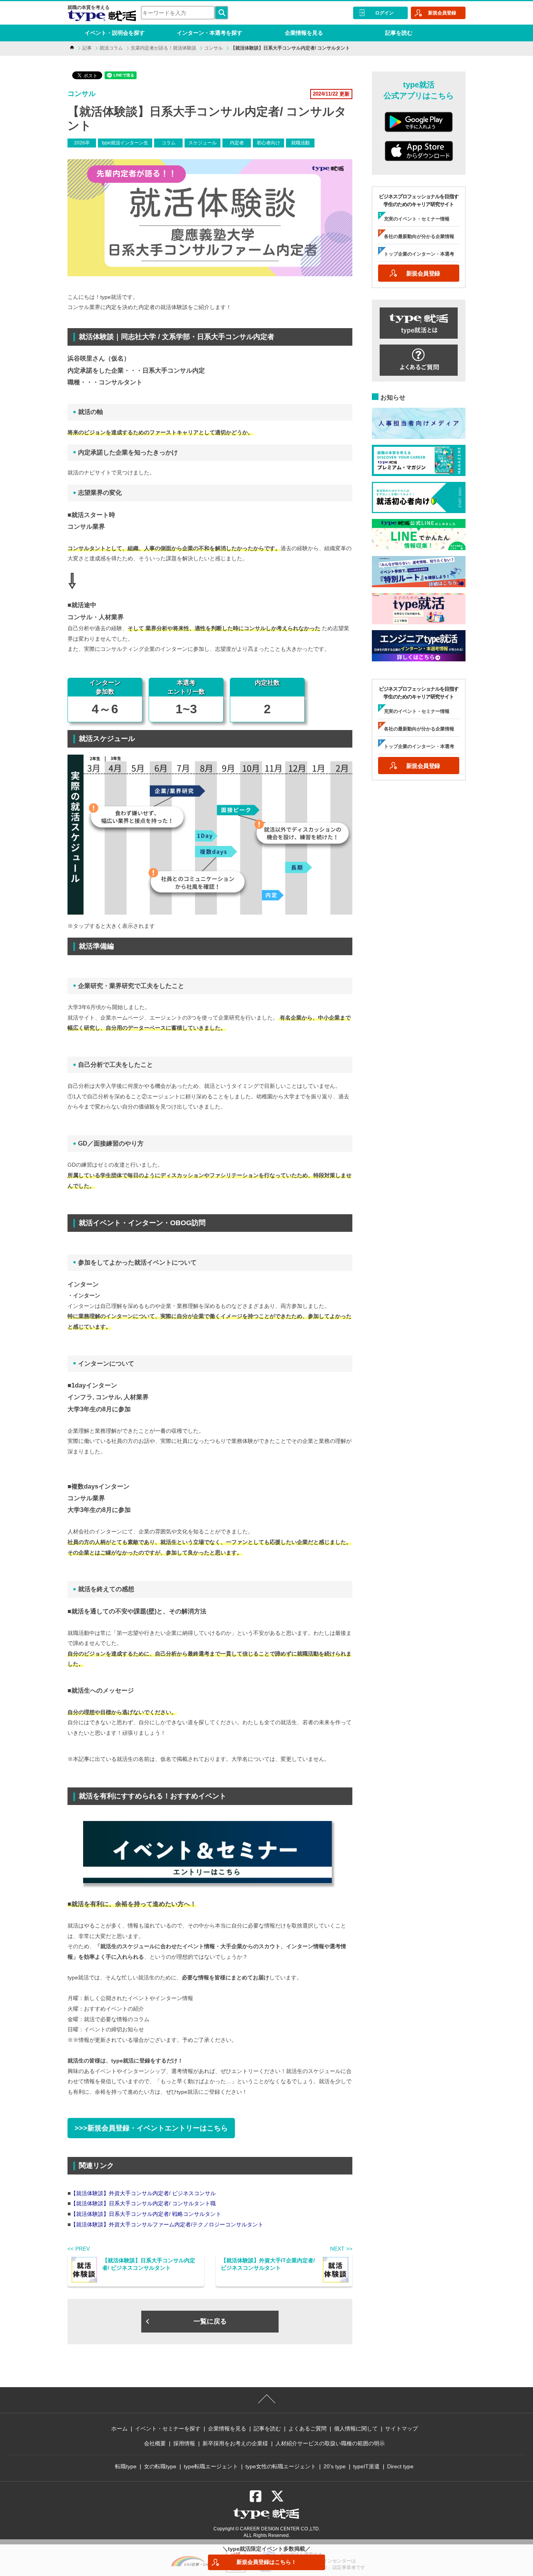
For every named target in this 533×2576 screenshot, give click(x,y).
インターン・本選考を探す (210, 33)
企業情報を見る (304, 33)
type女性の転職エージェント (281, 2466)
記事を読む (399, 33)
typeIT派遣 (366, 2466)
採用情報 (184, 2443)
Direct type (400, 2466)
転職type (126, 2466)
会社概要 (155, 2443)
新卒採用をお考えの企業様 (235, 2443)
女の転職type (160, 2466)
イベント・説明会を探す (115, 33)
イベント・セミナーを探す (168, 2429)
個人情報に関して (356, 2429)
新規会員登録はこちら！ (266, 2562)
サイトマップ (402, 2429)
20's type (335, 2466)
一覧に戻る (210, 2321)
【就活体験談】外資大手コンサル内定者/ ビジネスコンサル (143, 2193)
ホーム (119, 2429)
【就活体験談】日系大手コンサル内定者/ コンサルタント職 (143, 2203)
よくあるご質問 (307, 2429)
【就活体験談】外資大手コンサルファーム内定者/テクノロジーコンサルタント (167, 2224)
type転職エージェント (211, 2466)
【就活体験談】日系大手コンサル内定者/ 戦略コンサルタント (146, 2214)
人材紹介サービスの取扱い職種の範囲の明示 (330, 2443)
